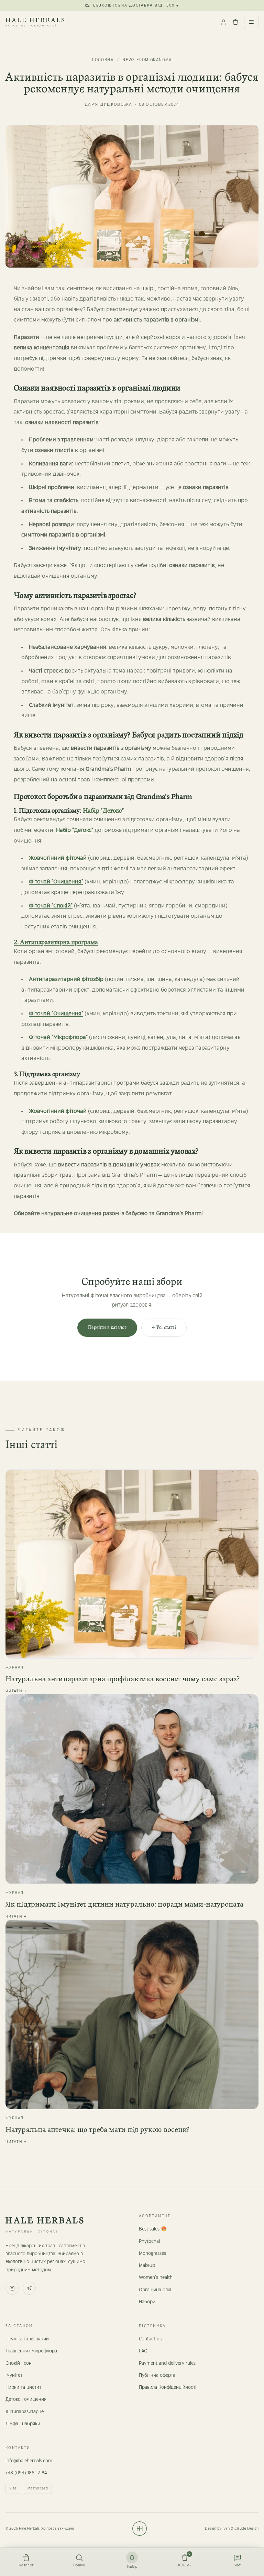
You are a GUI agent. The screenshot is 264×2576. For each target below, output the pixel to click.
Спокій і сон (19, 2363)
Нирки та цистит (23, 2387)
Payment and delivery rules (167, 2363)
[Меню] (251, 22)
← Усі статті (164, 1327)
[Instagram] (12, 2288)
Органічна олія (155, 2290)
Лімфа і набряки (23, 2424)
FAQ (143, 2351)
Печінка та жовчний (27, 2339)
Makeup (147, 2266)
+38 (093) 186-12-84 (26, 2473)
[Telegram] (29, 2288)
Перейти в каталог (107, 1327)
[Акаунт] (222, 22)
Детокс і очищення (26, 2399)
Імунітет (14, 2375)
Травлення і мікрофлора (31, 2351)
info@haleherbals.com (29, 2461)
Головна (103, 60)
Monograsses (152, 2253)
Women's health (156, 2278)
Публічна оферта (157, 2375)
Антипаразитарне (25, 2412)
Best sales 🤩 (153, 2229)
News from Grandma (147, 60)
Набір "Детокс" (103, 811)
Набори (147, 2302)
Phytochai (149, 2241)
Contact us (150, 2339)
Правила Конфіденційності (168, 2387)
